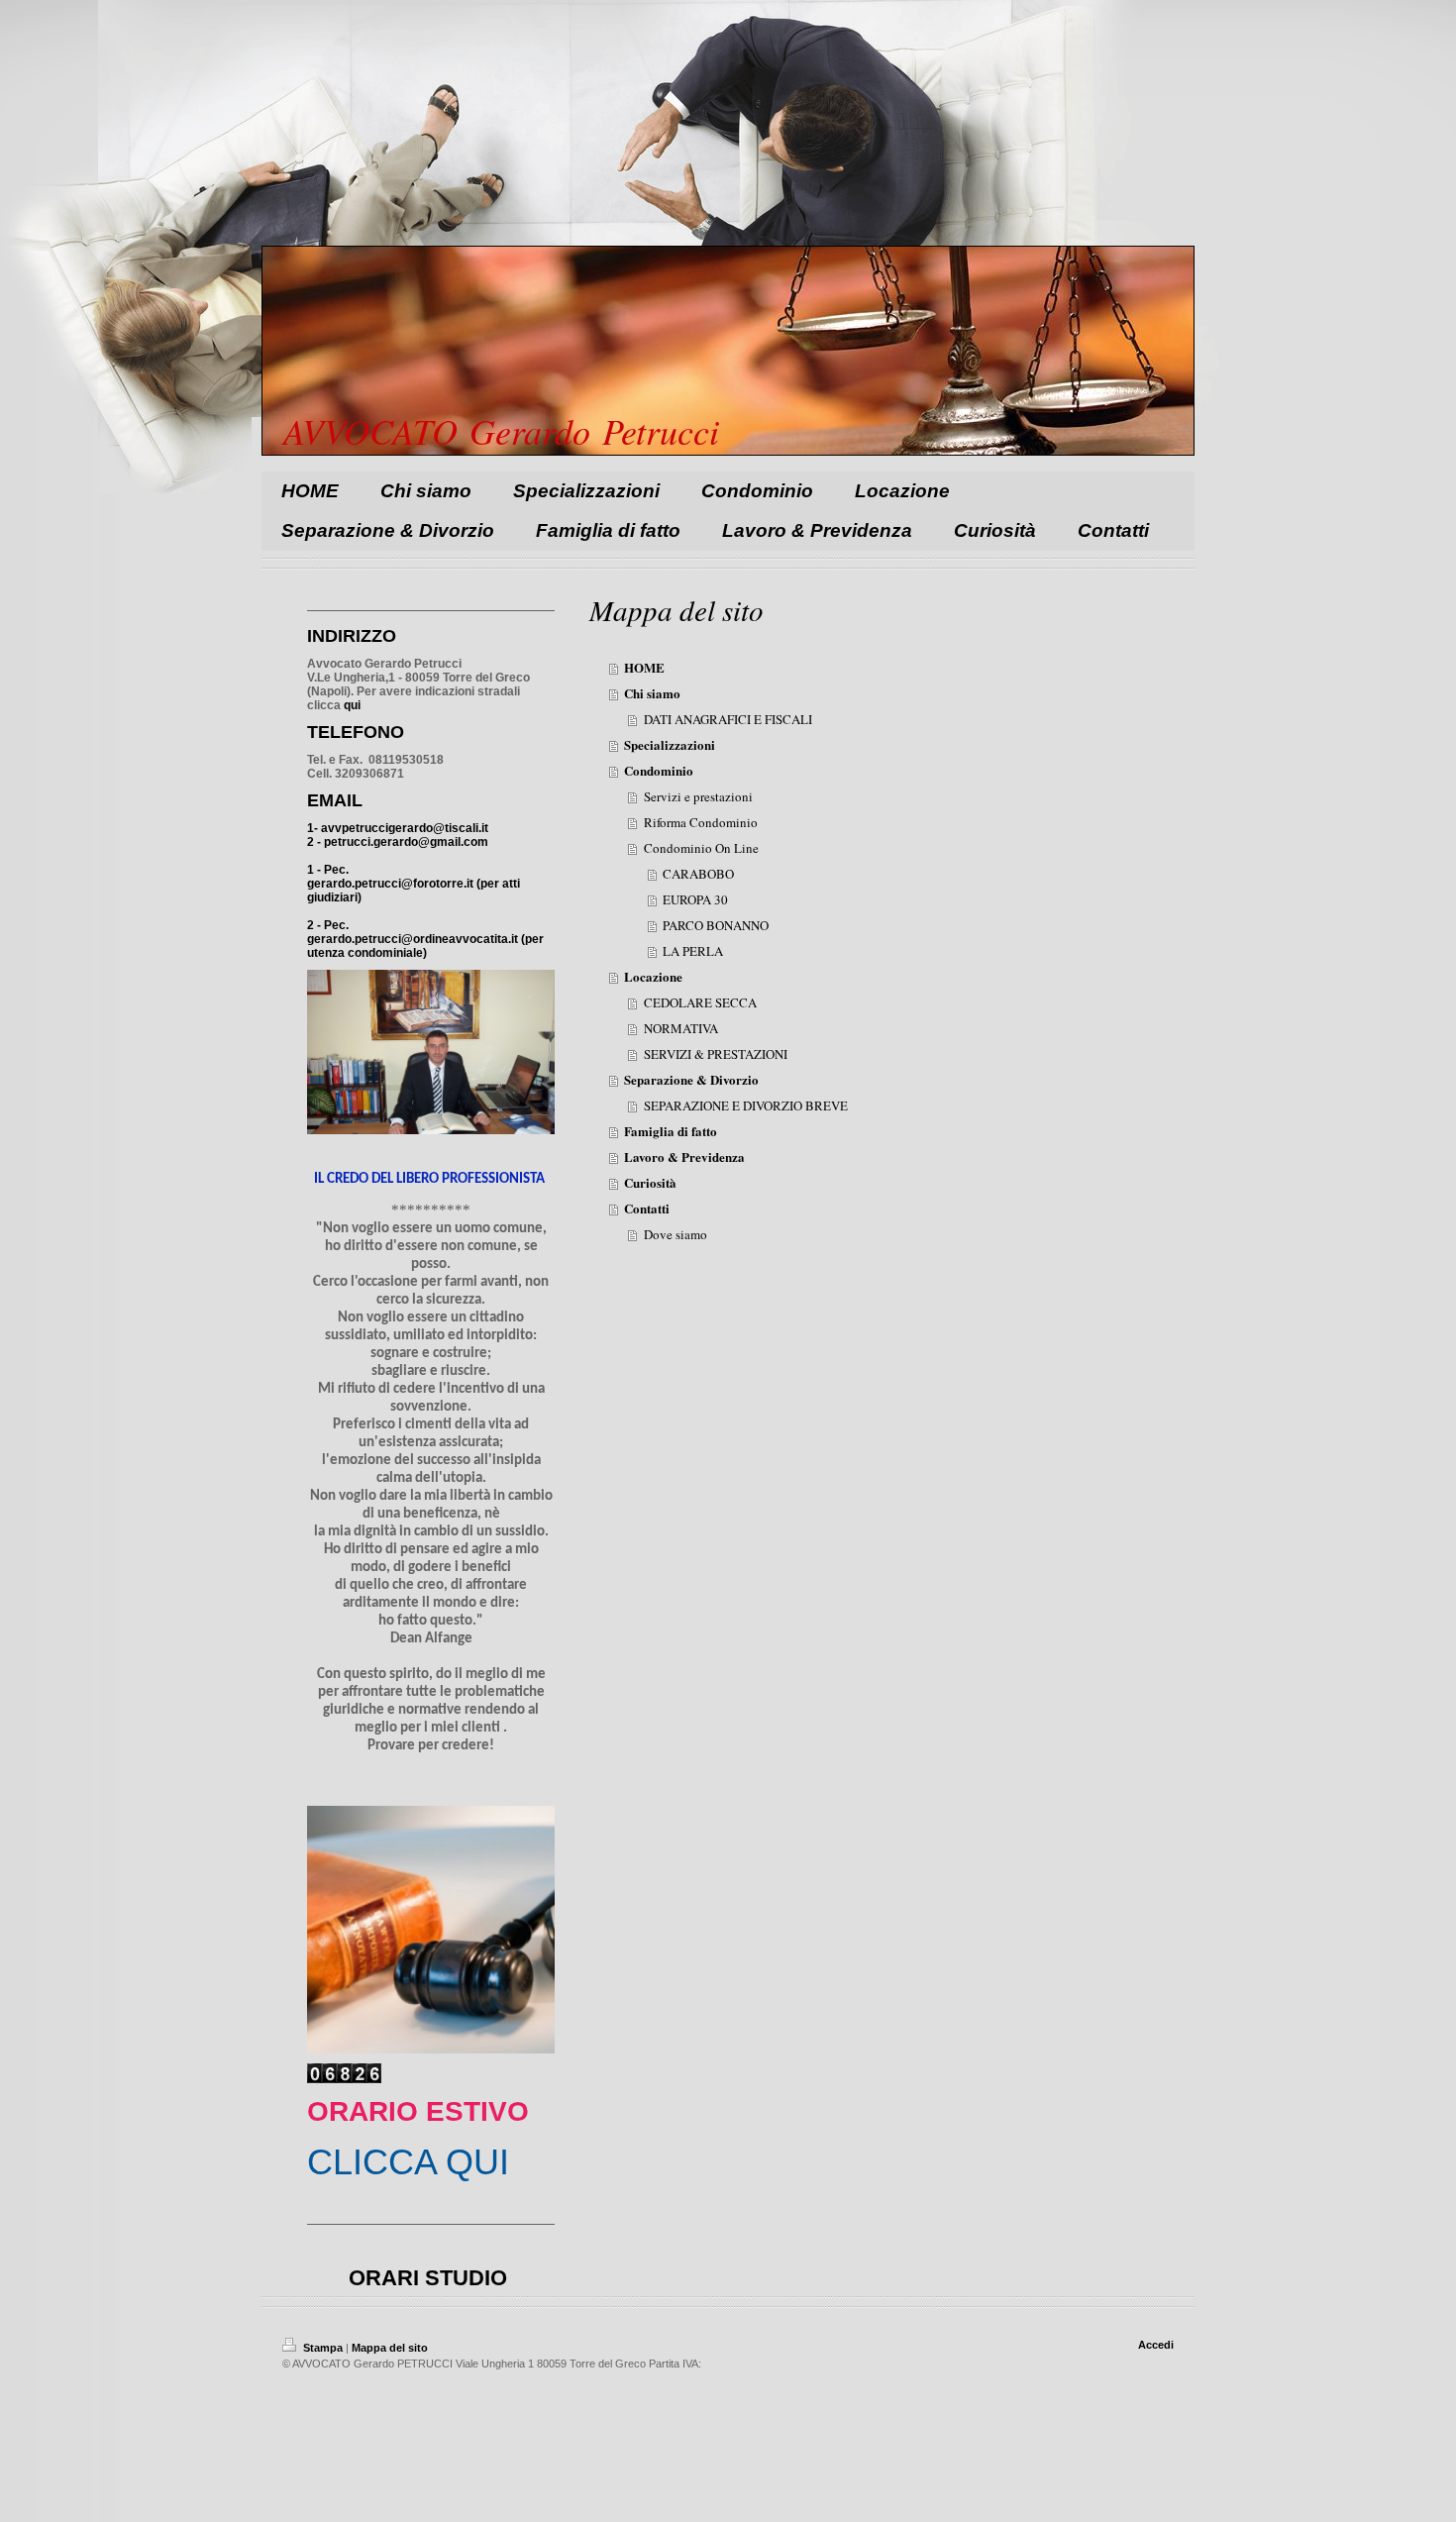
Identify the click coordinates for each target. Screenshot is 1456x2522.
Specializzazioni (670, 744)
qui (352, 705)
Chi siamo (652, 693)
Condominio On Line (701, 848)
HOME (644, 667)
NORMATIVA (681, 1028)
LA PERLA (693, 951)
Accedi (1156, 2345)
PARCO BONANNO (716, 925)
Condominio (659, 770)
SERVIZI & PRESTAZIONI (716, 1054)
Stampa (323, 2348)
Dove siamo (676, 1234)
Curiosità (650, 1182)
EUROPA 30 (695, 899)
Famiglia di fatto (671, 1131)
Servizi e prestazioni (698, 796)
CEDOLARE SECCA (700, 1002)
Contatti (647, 1208)
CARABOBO (698, 874)
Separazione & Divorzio (691, 1079)
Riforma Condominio (701, 822)
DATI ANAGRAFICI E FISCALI (728, 719)
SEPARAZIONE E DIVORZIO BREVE (746, 1105)
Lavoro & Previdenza (684, 1156)
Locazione (653, 976)
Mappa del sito (390, 2348)
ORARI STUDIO (428, 2278)
